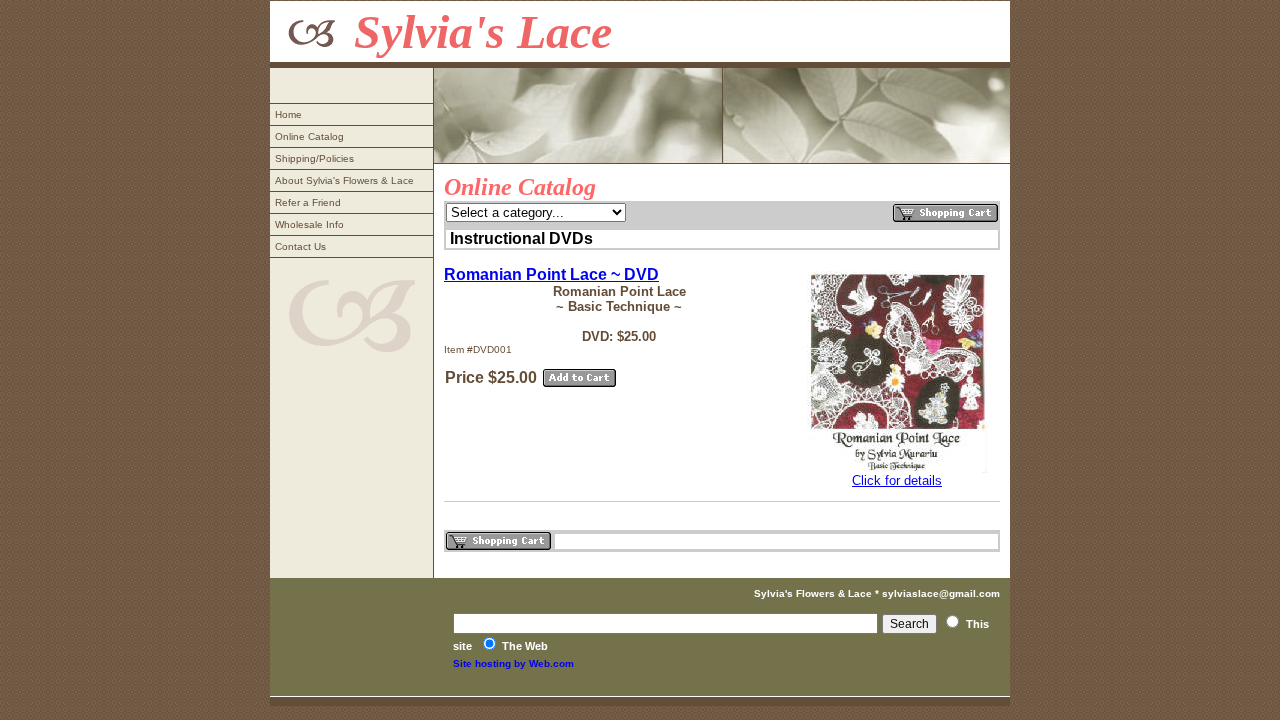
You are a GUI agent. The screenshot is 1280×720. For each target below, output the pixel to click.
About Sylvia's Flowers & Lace (344, 180)
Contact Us (300, 246)
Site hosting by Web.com (513, 663)
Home (288, 114)
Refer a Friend (308, 202)
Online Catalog (309, 136)
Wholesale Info (309, 224)
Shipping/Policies (314, 158)
